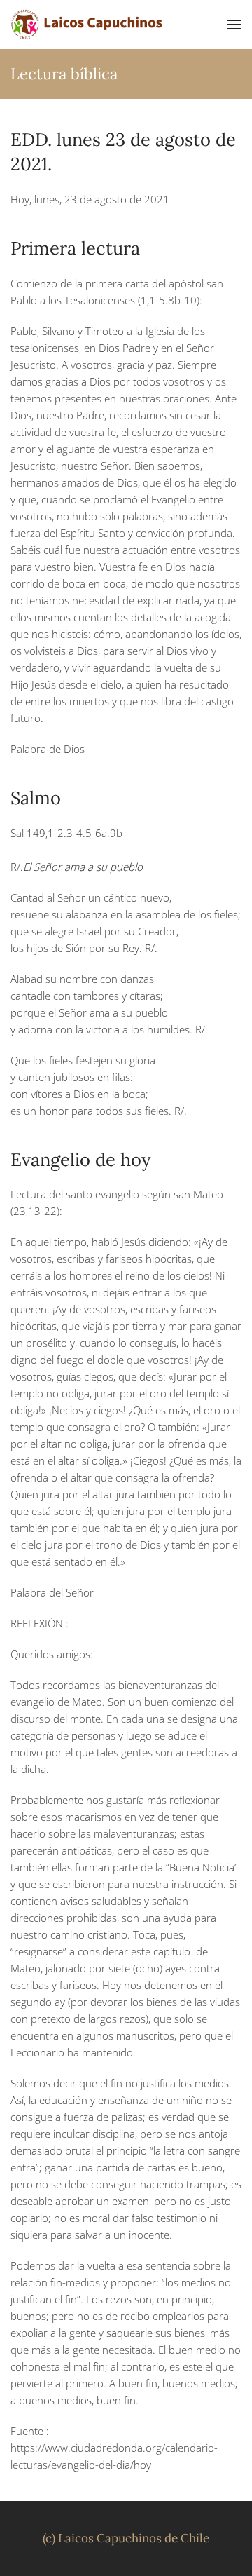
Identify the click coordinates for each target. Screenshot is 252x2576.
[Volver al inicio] (87, 25)
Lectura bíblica (64, 74)
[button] (234, 25)
